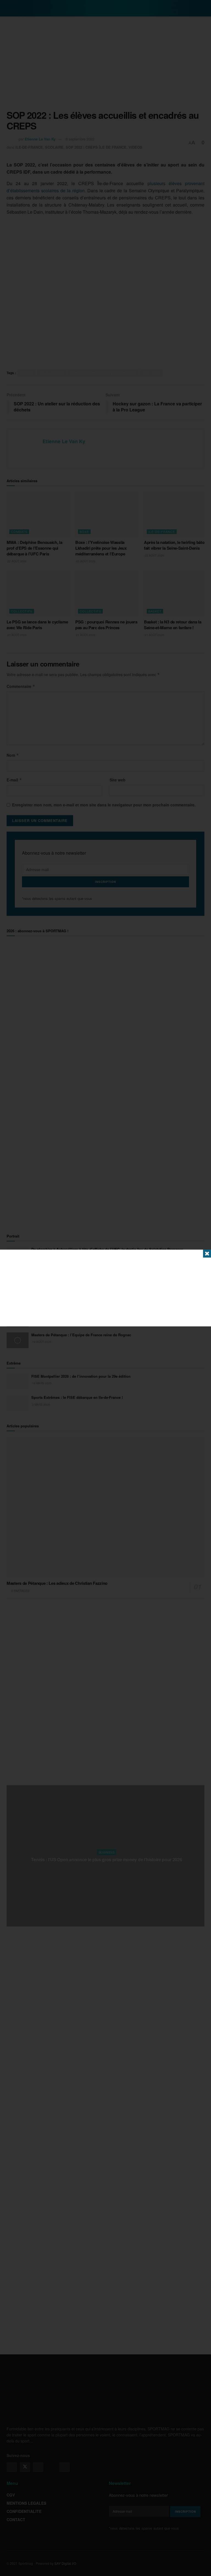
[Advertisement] (105, 1288)
